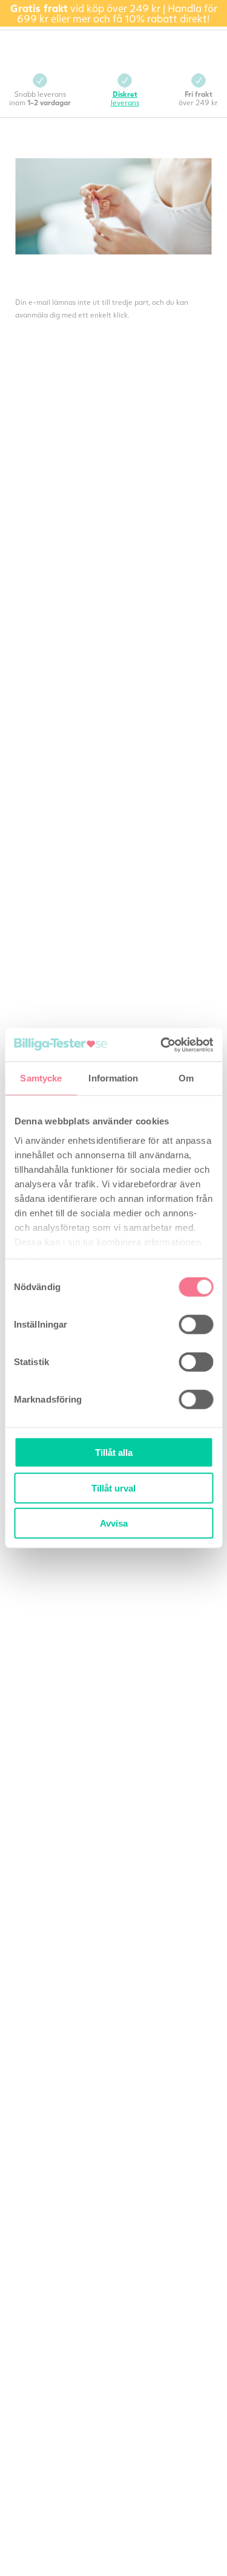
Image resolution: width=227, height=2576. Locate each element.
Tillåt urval (113, 1488)
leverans (125, 98)
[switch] (196, 1325)
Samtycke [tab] (41, 1078)
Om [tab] (186, 1078)
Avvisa (114, 1523)
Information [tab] (113, 1078)
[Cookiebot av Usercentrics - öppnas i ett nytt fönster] (162, 1045)
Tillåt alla (114, 1453)
